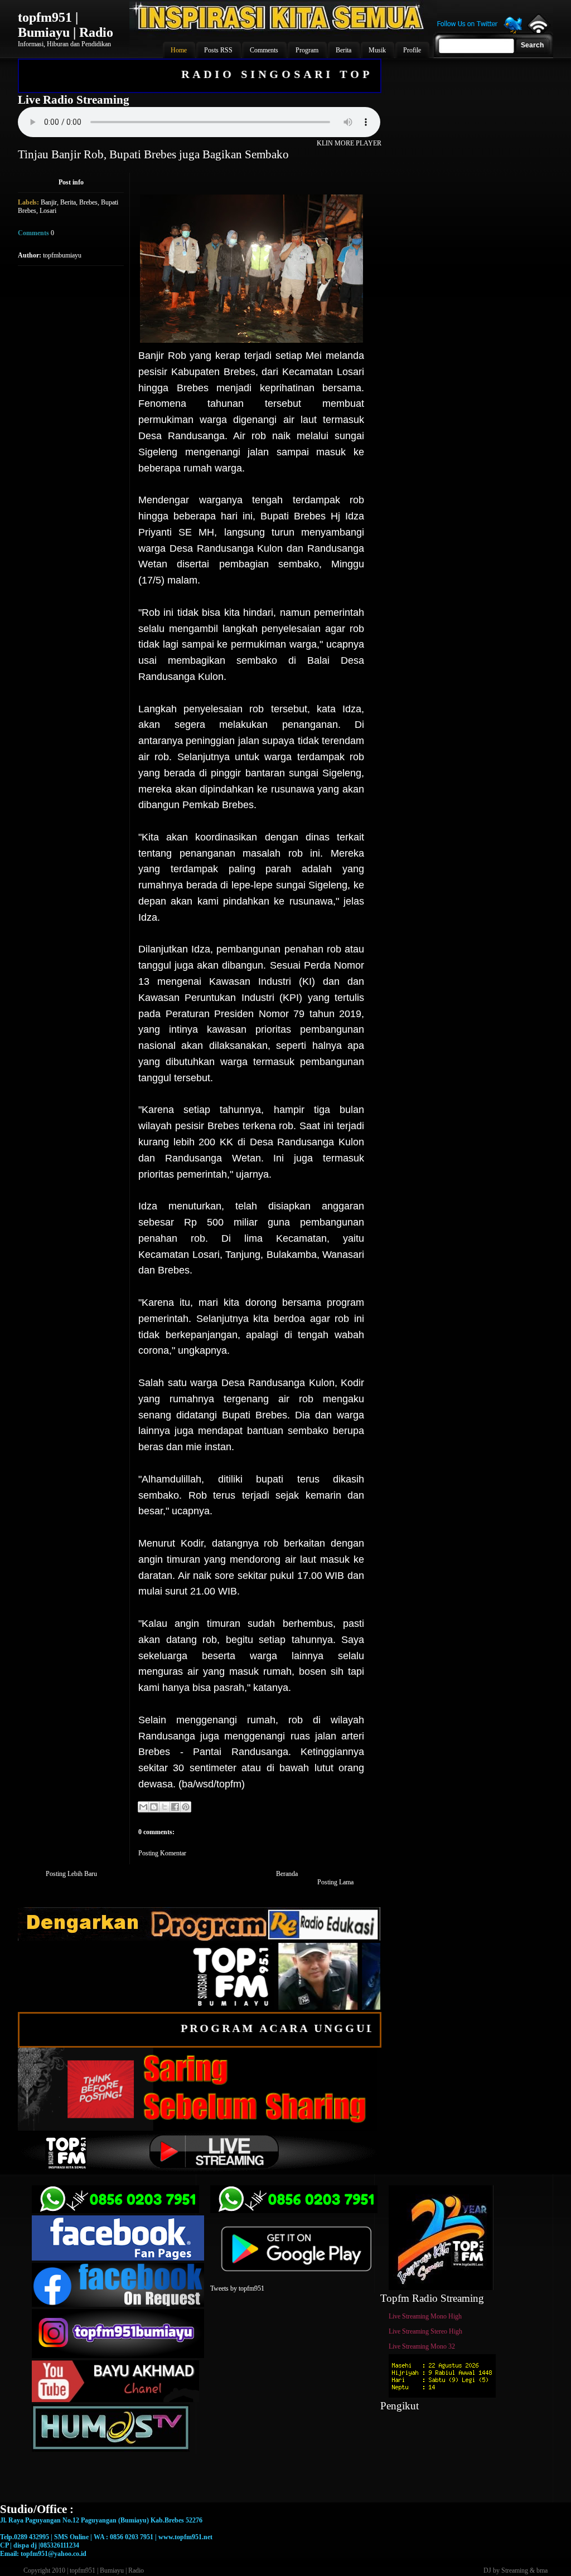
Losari (48, 211)
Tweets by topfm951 (237, 2288)
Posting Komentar (162, 1853)
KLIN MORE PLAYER (349, 143)
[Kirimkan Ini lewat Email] (143, 1807)
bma (542, 2570)
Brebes (88, 202)
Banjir (49, 202)
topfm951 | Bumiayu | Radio (66, 25)
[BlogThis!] (154, 1807)
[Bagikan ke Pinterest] (186, 1807)
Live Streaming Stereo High (425, 2331)
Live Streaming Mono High (425, 2316)
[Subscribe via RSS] (538, 31)
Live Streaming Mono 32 (422, 2346)
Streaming (515, 2570)
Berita (68, 202)
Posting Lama (335, 1882)
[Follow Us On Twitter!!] (480, 32)
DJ (487, 2570)
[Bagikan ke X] (164, 1807)
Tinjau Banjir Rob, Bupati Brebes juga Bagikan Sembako (153, 154)
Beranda (287, 1874)
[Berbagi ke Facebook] (175, 1807)
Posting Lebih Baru (71, 1874)
